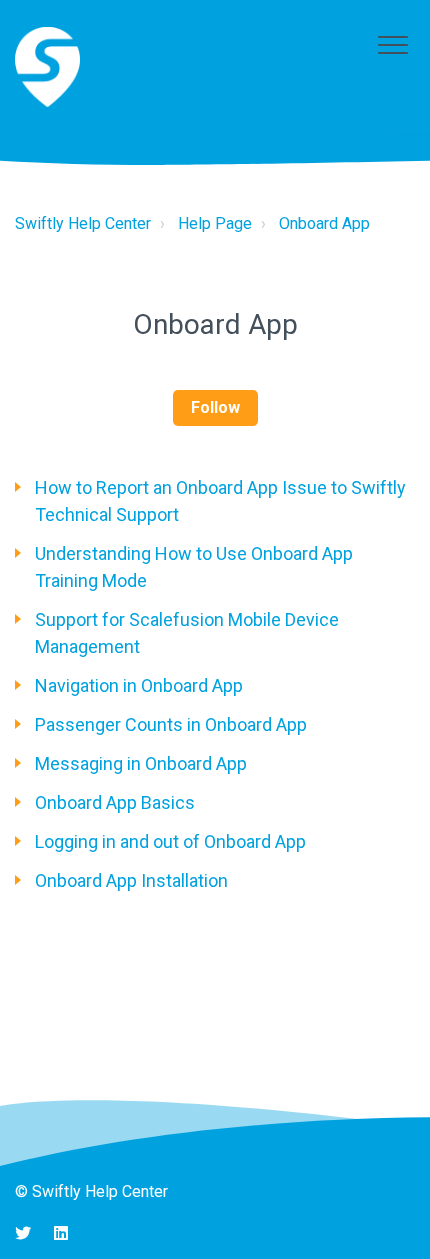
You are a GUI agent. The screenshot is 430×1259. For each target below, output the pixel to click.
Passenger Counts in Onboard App (171, 724)
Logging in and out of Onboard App (170, 841)
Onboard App (324, 223)
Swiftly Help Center (83, 223)
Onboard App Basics (115, 802)
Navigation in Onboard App (139, 685)
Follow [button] (215, 407)
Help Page (215, 223)
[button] (392, 44)
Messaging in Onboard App (141, 763)
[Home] (47, 67)
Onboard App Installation (131, 880)
